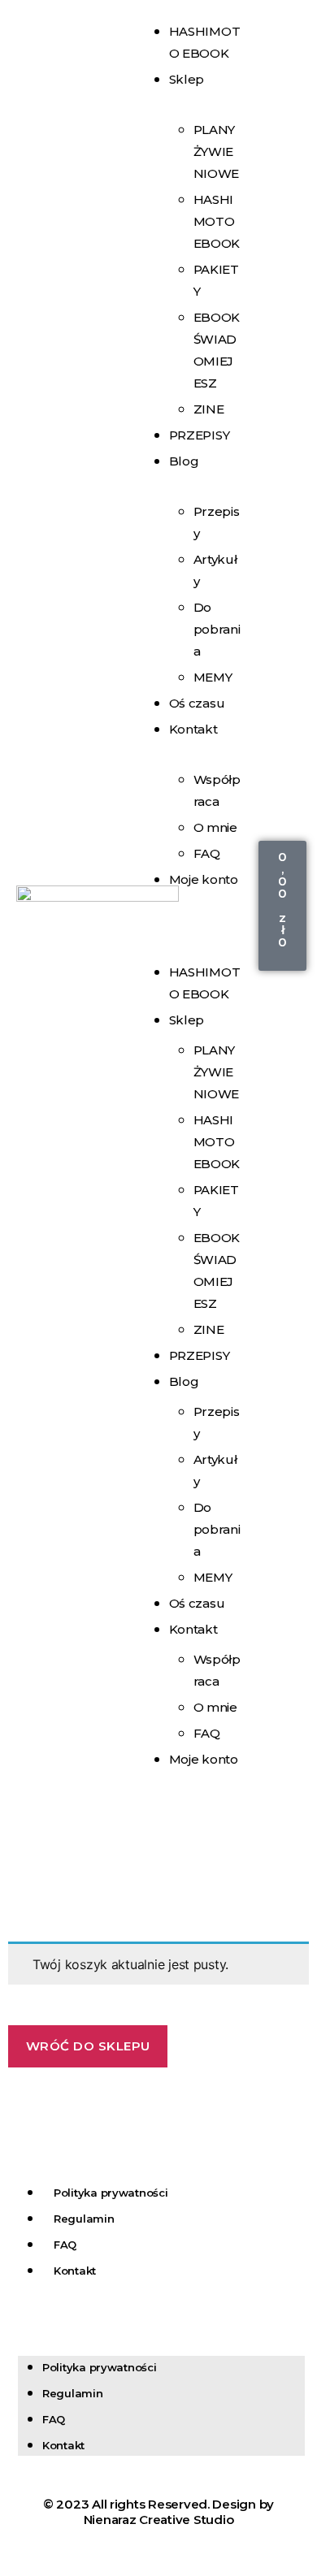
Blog (184, 461)
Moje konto (204, 879)
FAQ (207, 1733)
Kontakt (193, 729)
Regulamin (84, 2219)
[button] (193, 924)
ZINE (209, 1329)
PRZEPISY (200, 435)
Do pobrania (217, 629)
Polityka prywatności (111, 2193)
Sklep (187, 79)
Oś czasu (197, 1603)
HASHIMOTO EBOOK (217, 221)
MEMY (213, 1577)
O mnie (215, 827)
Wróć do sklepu (88, 2046)
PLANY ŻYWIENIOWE (217, 152)
